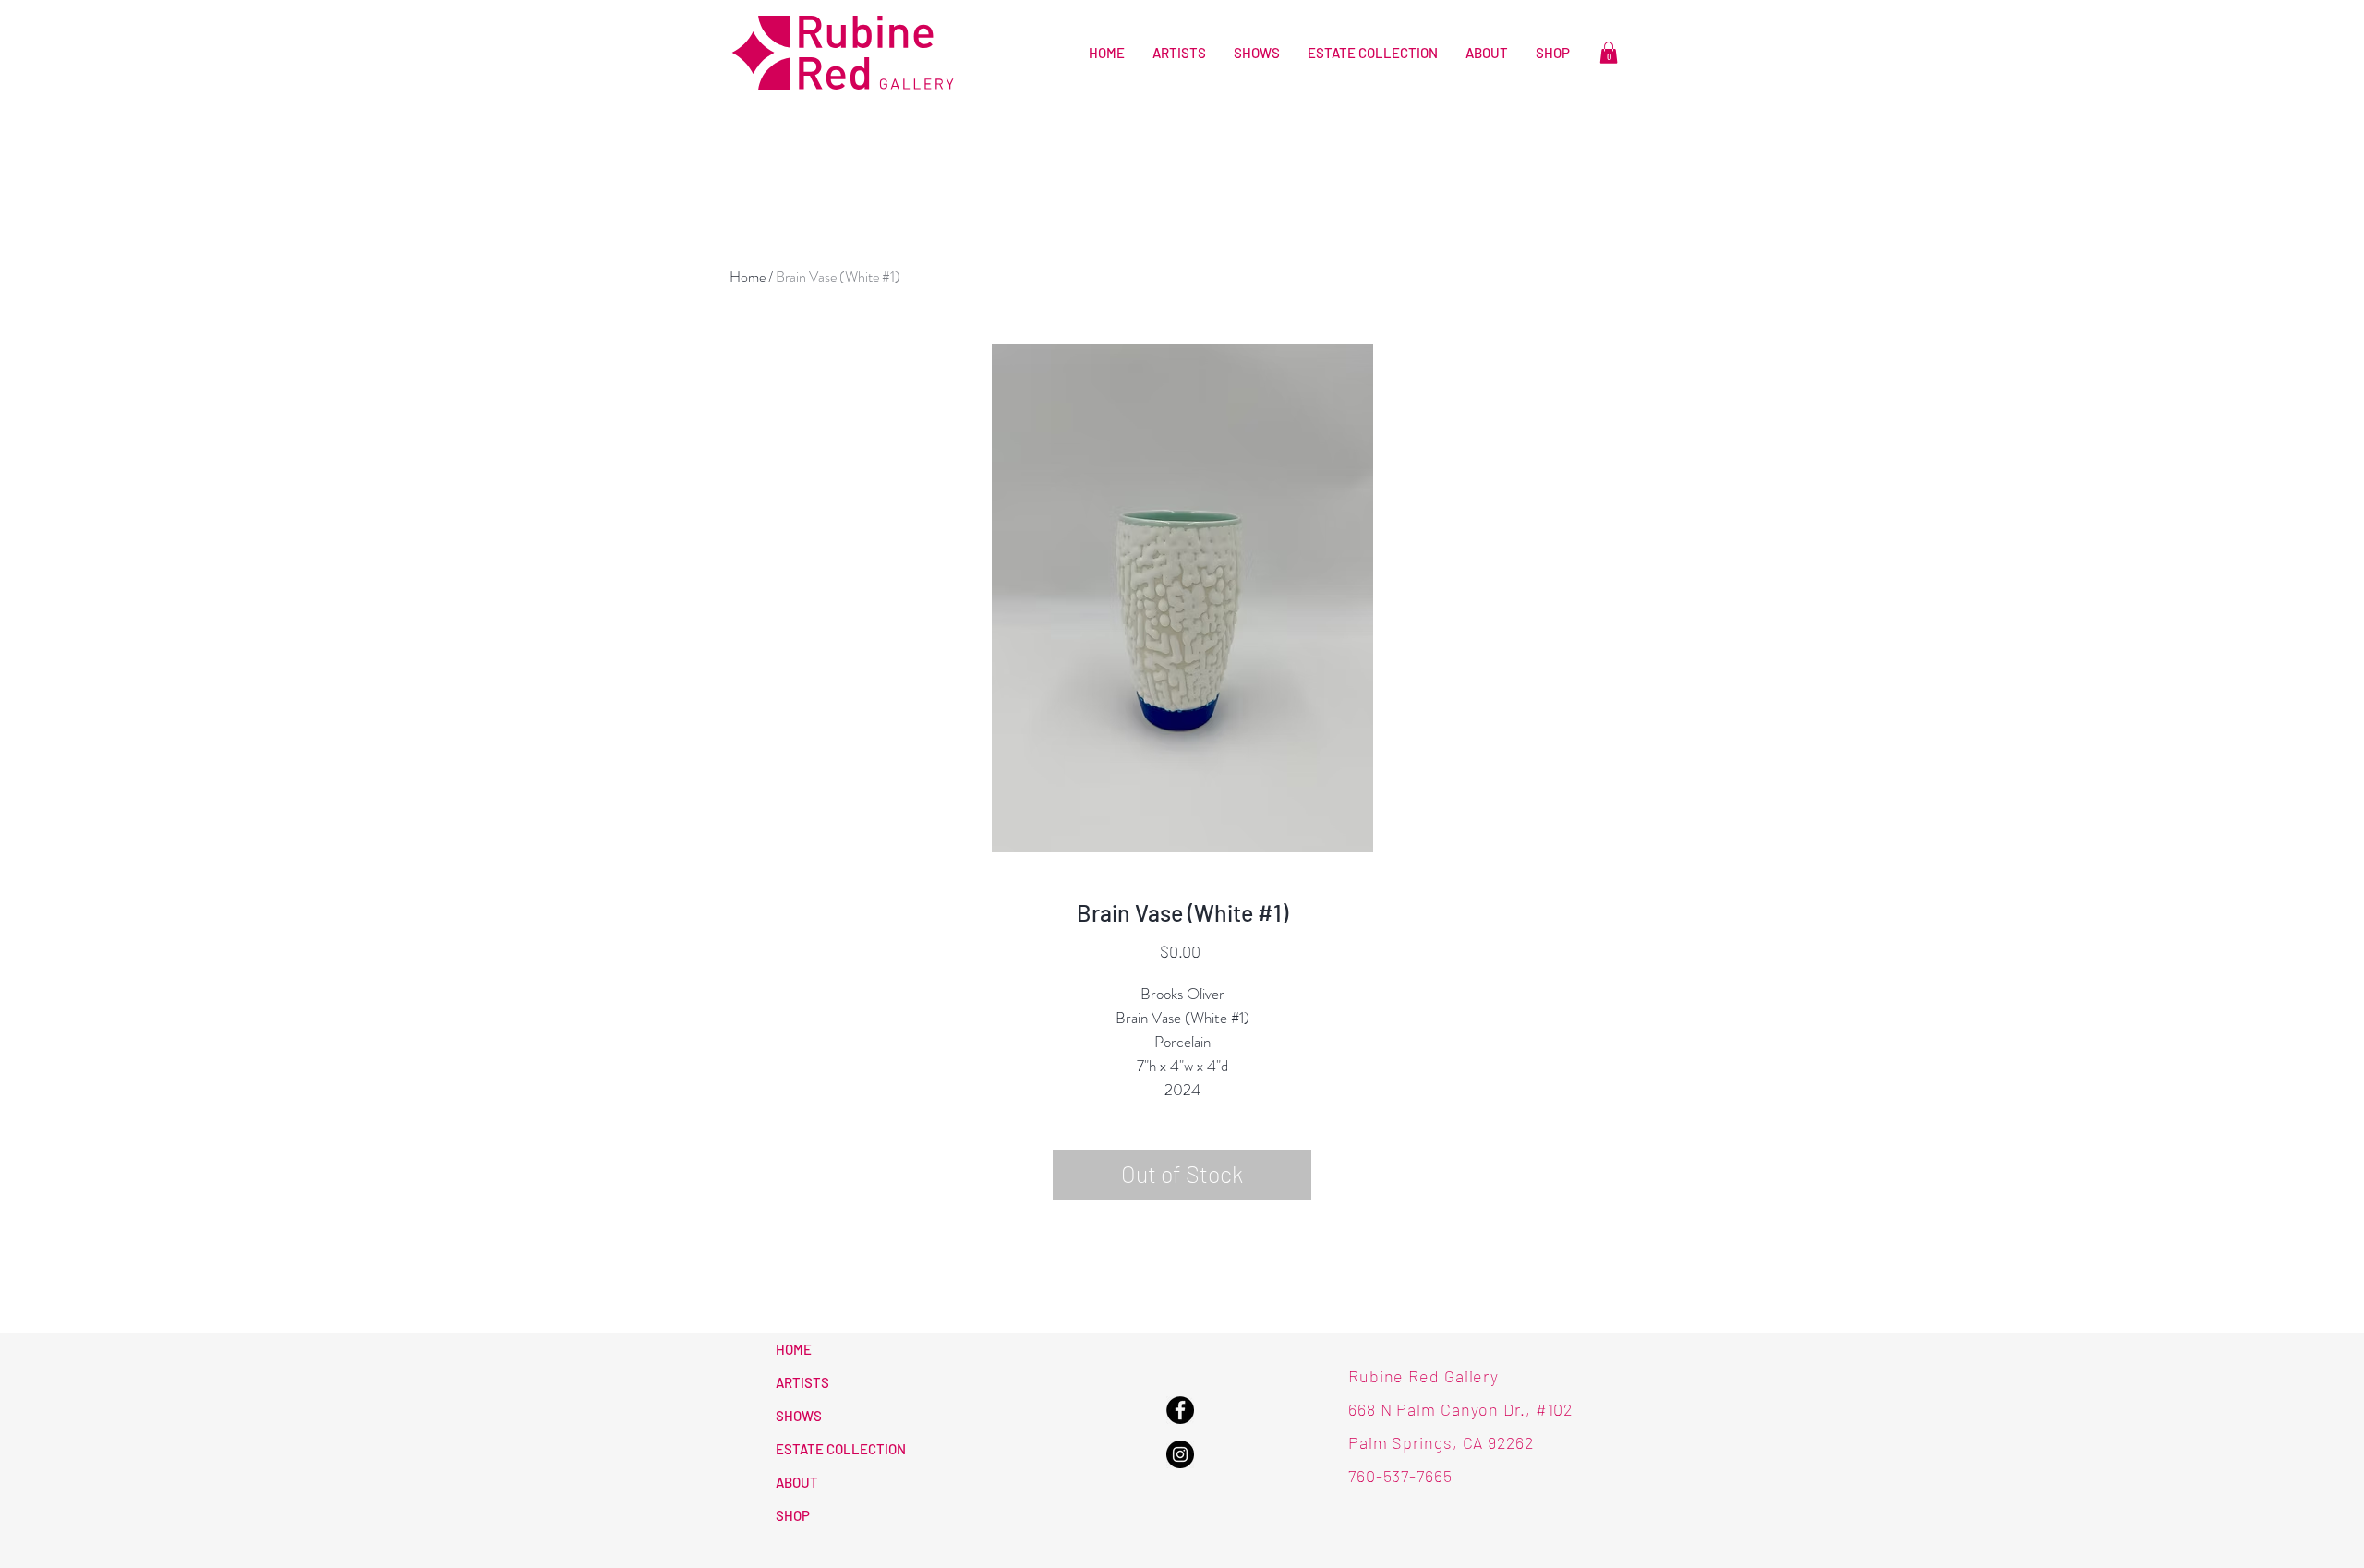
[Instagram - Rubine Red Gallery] (1180, 1454)
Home (748, 277)
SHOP (793, 1515)
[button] (1609, 53)
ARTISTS (802, 1382)
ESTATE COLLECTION (841, 1449)
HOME (794, 1349)
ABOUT (797, 1482)
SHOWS (799, 1416)
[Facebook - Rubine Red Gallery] (1180, 1410)
